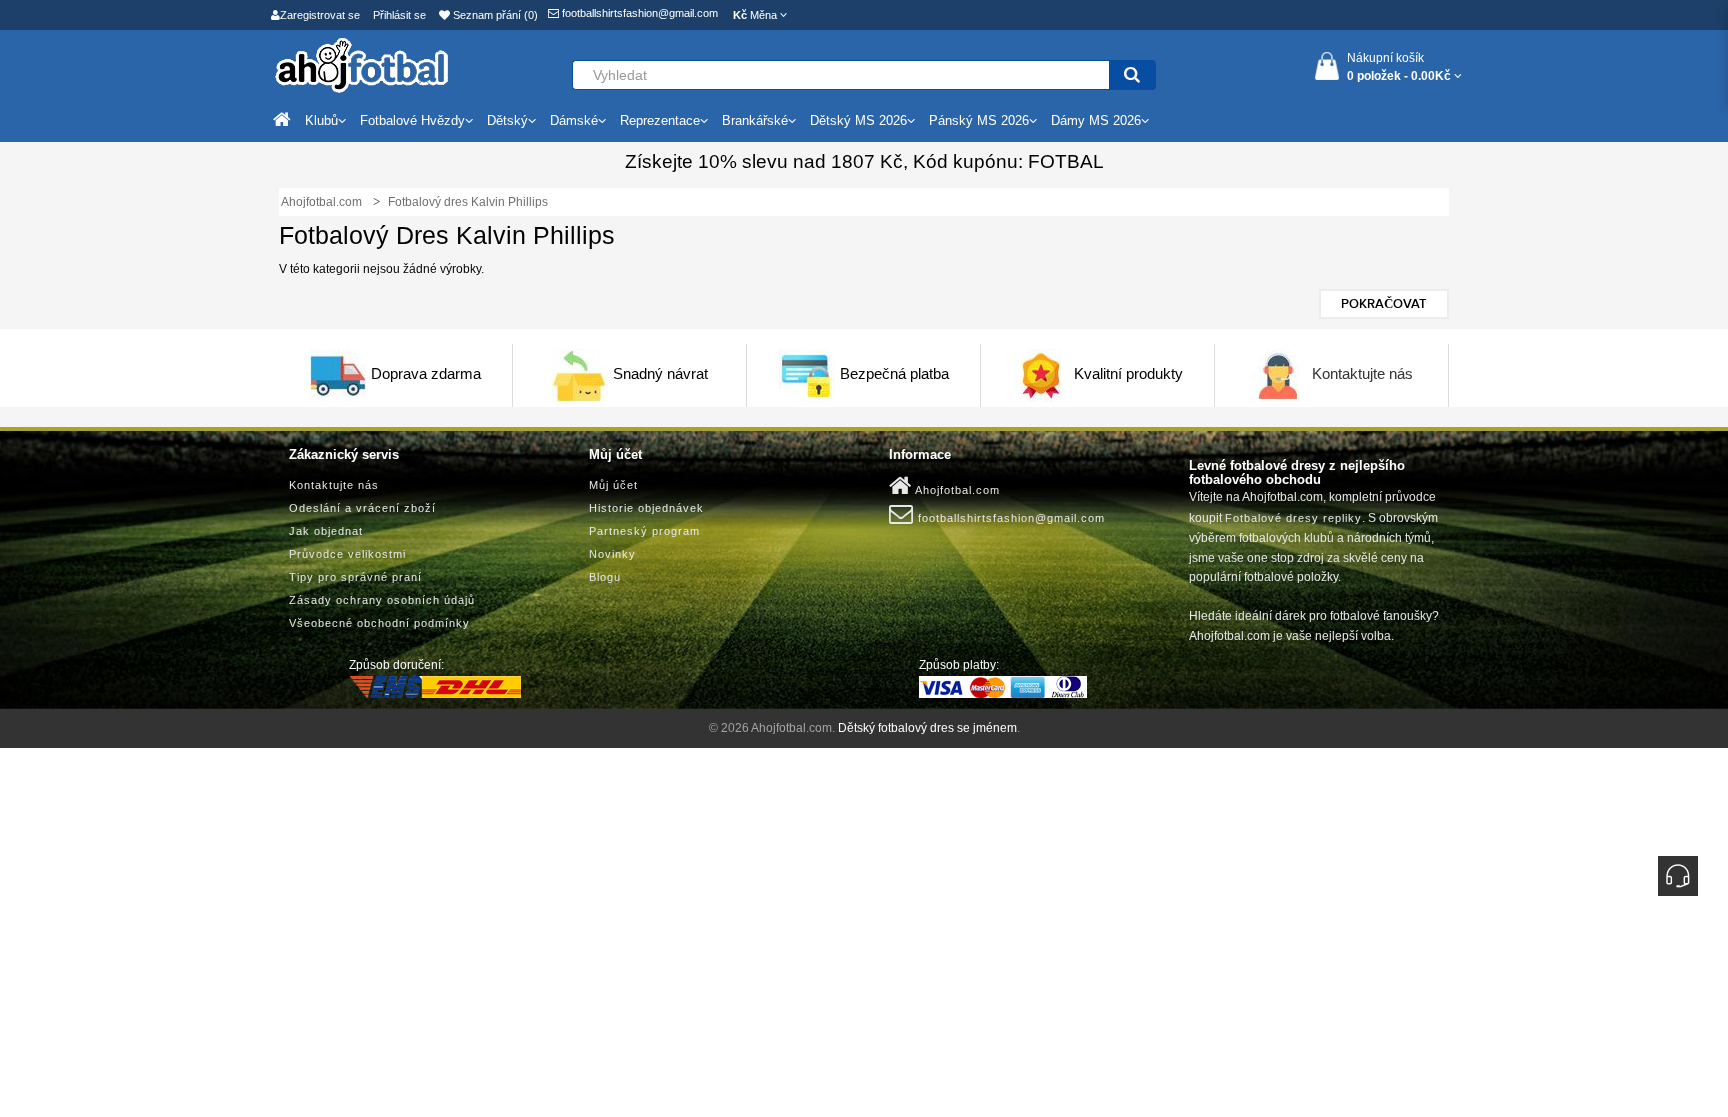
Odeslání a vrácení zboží (362, 508)
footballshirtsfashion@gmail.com (638, 13)
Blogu (605, 577)
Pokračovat (1384, 304)
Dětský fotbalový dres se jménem (927, 728)
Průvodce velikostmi (347, 554)
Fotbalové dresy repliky (1293, 518)
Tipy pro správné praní (355, 577)
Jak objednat (326, 531)
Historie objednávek (646, 508)
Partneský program (644, 531)
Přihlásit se (399, 15)
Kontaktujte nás (1362, 373)
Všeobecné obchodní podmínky (379, 623)
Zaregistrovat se (320, 15)
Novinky (612, 554)
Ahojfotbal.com (956, 490)
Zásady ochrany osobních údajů (382, 600)
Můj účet (613, 485)
